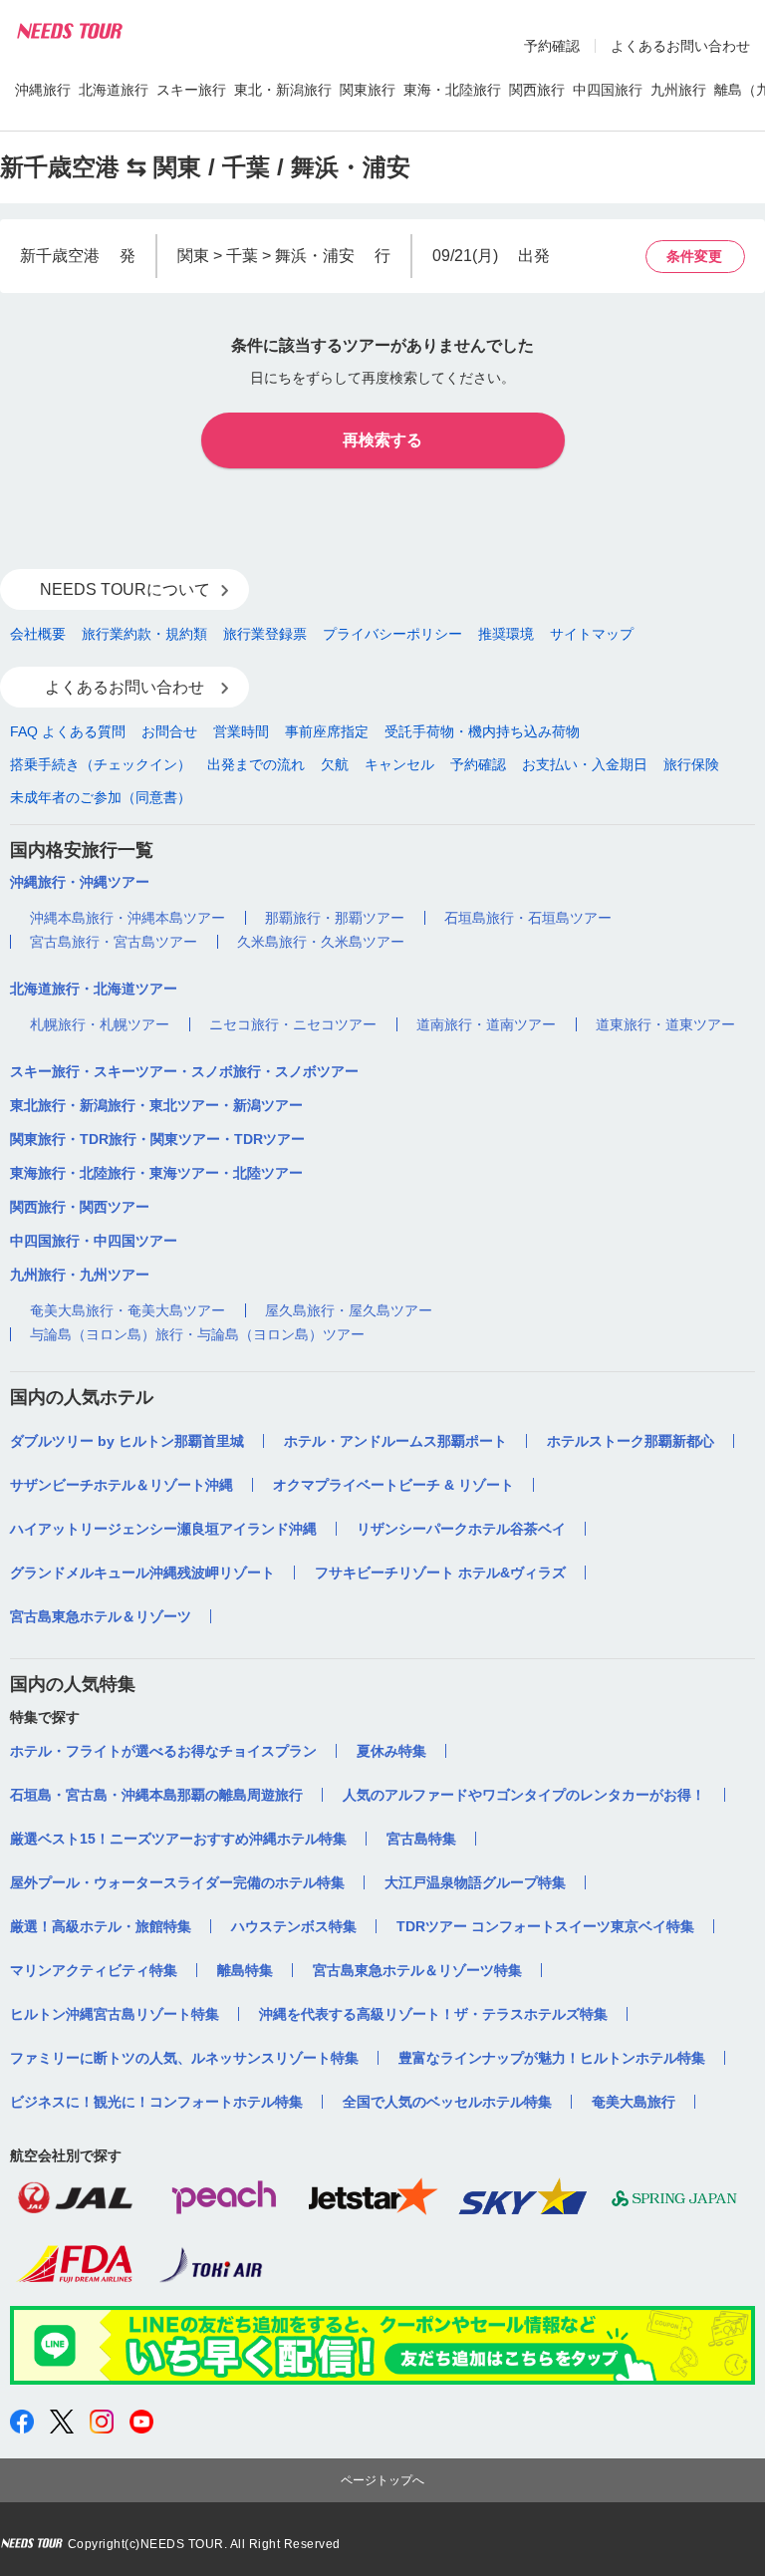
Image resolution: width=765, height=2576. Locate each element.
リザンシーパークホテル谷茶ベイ (461, 1529)
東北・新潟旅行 (283, 90)
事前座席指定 (327, 731)
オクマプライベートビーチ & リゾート (393, 1485)
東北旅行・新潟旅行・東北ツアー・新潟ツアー (156, 1105)
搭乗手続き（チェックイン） (101, 764)
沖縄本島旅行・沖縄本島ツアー (127, 918)
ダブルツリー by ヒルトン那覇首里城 (127, 1441)
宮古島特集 (421, 1839)
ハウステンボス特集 (294, 1926)
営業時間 (241, 731)
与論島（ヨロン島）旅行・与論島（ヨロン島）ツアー (197, 1334)
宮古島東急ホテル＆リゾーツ (101, 1616)
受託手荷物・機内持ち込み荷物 (482, 731)
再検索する (382, 440)
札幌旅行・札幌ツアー (100, 1024)
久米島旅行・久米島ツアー (321, 942)
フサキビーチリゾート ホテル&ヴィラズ (440, 1573)
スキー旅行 (191, 90)
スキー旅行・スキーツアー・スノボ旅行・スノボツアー (184, 1071)
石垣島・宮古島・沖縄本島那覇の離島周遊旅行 (156, 1795)
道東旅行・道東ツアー (665, 1024)
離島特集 (245, 1970)
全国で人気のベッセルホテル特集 (447, 2102)
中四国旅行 (608, 90)
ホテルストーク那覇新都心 (631, 1441)
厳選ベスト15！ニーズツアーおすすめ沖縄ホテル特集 (178, 1839)
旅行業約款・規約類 (144, 634)
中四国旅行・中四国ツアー (94, 1241)
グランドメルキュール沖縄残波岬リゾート (142, 1573)
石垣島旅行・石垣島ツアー (528, 918)
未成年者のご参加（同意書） (101, 797)
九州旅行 (678, 90)
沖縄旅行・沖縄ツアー (80, 882)
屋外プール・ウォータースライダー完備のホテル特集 (177, 1882)
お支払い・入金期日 (585, 764)
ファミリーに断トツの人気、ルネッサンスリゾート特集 (184, 2058)
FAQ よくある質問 (68, 731)
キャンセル (399, 764)
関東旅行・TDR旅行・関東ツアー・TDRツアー (157, 1139)
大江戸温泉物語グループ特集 (475, 1882)
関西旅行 (537, 90)
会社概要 (38, 634)
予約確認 (552, 46)
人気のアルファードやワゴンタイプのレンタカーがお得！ (524, 1795)
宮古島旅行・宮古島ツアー (114, 942)
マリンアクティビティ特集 (94, 1970)
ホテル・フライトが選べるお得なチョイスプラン (163, 1751)
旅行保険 (691, 764)
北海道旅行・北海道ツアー (94, 989)
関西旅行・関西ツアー (80, 1207)
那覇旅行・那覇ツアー (335, 918)
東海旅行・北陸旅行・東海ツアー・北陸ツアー (156, 1173)
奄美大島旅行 (634, 2102)
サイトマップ (592, 634)
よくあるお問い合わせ (680, 46)
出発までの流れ (256, 764)
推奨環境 (506, 634)
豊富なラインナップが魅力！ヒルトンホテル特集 (552, 2058)
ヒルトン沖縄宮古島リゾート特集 (115, 2014)
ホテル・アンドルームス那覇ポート (395, 1441)
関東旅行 (368, 90)
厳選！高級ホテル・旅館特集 (101, 1926)
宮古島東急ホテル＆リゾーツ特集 (417, 1970)
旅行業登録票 (265, 634)
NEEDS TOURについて (125, 589)
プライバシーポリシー (392, 634)
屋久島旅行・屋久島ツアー (349, 1310)
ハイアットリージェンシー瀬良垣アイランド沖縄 (163, 1529)
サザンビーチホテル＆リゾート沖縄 (122, 1485)
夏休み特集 (391, 1751)
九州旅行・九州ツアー (80, 1275)
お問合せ (169, 731)
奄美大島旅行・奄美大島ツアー (127, 1310)
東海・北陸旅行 (452, 90)
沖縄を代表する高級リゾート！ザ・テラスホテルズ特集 (433, 2014)
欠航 (335, 764)
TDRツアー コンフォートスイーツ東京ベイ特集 (545, 1926)
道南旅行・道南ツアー (486, 1024)
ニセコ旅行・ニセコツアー (293, 1024)
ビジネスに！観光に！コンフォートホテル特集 (156, 2102)
